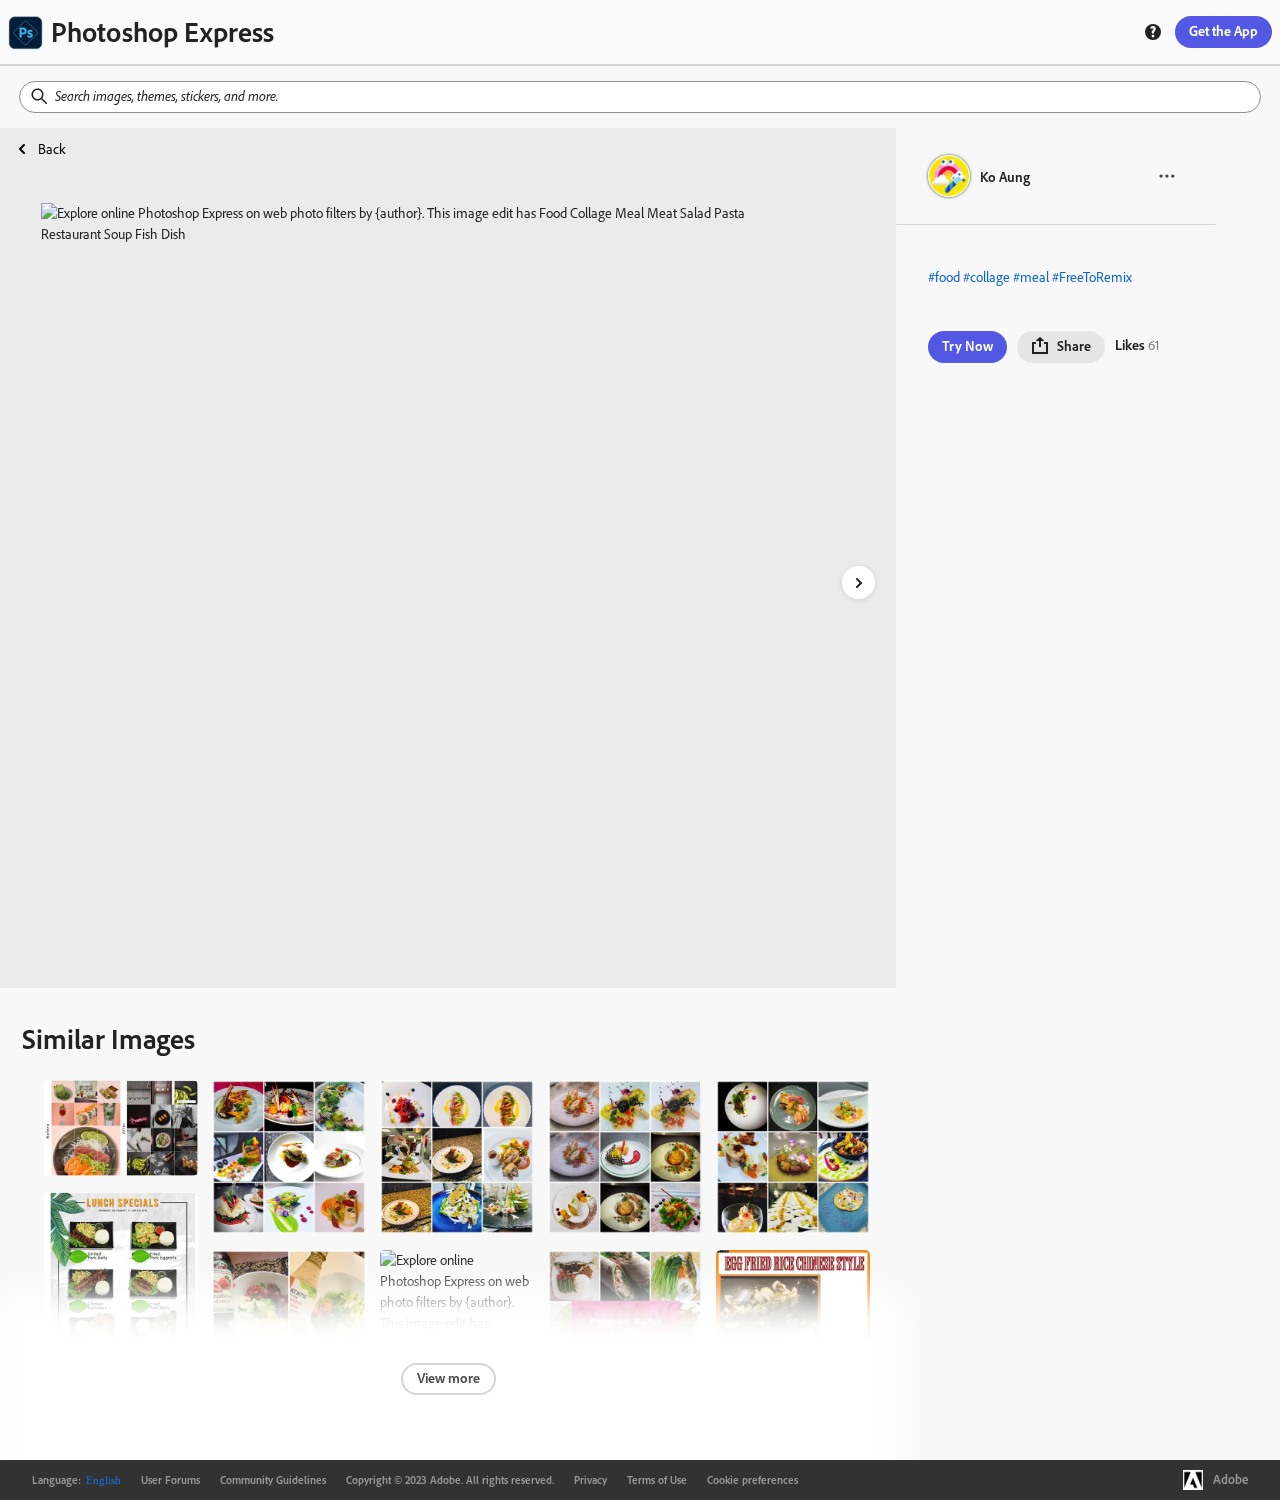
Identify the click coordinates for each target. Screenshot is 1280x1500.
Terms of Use (657, 1480)
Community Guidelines (273, 1480)
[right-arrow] (858, 582)
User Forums (170, 1480)
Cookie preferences (752, 1480)
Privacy (590, 1480)
